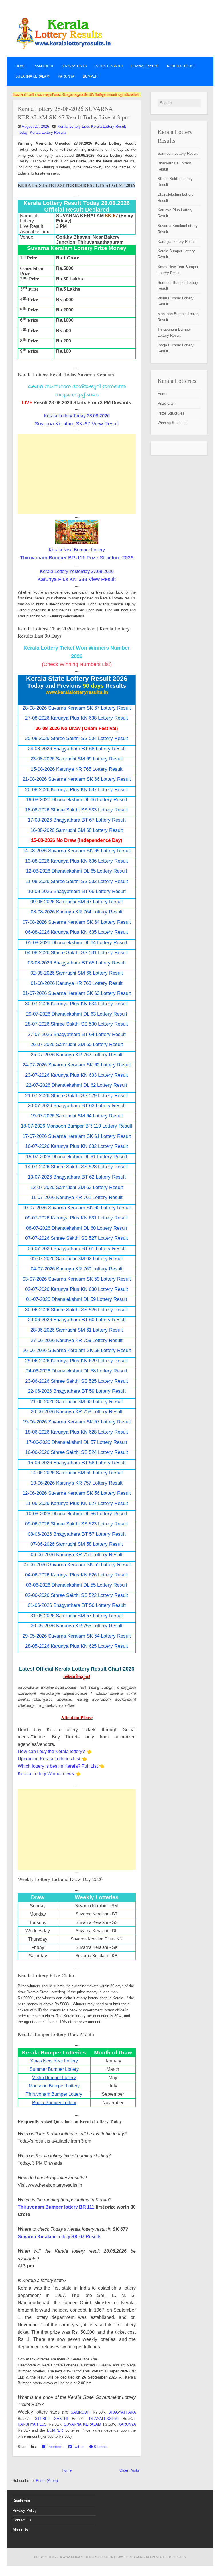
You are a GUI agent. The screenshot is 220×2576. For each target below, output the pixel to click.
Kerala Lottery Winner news (46, 1774)
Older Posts (129, 2470)
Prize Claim (167, 403)
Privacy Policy (25, 2510)
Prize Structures (171, 413)
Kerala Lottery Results (48, 132)
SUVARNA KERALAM (32, 76)
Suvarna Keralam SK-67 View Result (77, 424)
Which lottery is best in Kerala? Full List (58, 1766)
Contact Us (22, 2520)
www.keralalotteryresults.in (88, 2557)
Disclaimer (21, 2501)
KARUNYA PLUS (180, 66)
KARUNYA (66, 76)
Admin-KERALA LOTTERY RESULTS (161, 2557)
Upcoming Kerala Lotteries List (49, 1759)
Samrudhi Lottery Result (178, 153)
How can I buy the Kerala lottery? (51, 1751)
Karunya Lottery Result (177, 242)
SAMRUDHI (44, 66)
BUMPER (90, 76)
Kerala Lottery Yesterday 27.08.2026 (77, 571)
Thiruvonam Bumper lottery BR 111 (56, 2207)
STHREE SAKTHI (109, 66)
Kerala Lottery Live (73, 126)
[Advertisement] (77, 474)
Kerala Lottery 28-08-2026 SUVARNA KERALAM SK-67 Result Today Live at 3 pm (74, 113)
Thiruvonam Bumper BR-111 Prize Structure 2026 (77, 558)
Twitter (78, 2447)
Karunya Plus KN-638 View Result (77, 579)
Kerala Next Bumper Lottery (77, 550)
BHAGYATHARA (74, 66)
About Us (20, 2530)
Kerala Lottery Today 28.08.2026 (77, 416)
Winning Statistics (173, 423)
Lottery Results (59, 2237)
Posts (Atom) (47, 2481)
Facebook (54, 2447)
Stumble (100, 2447)
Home (21, 66)
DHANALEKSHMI (145, 66)
